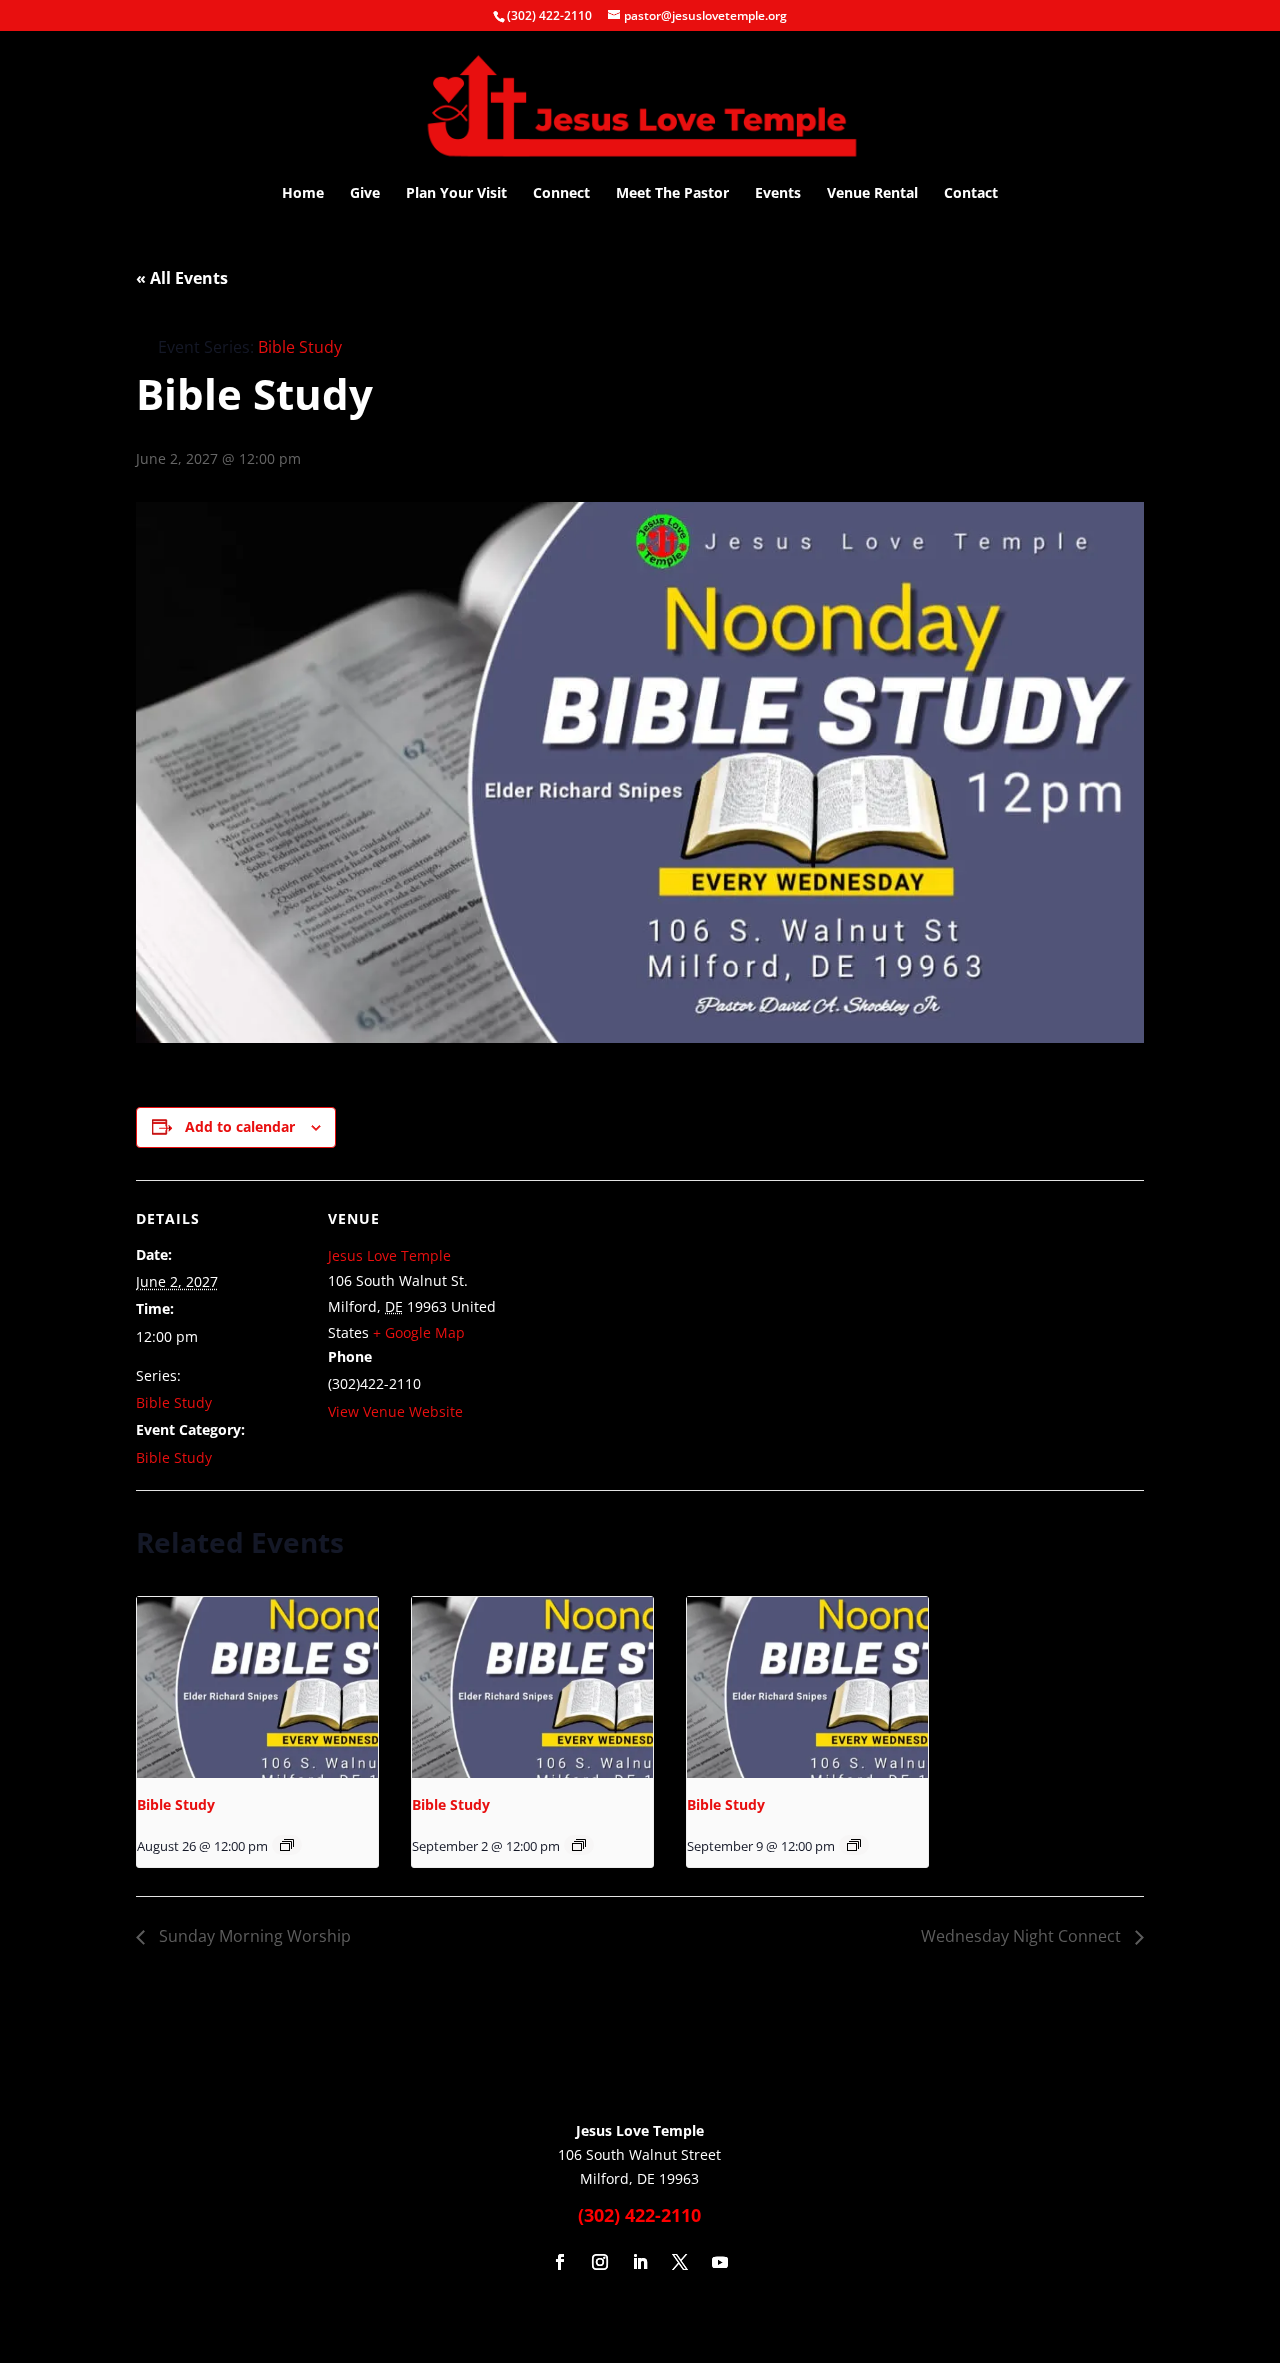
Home (303, 194)
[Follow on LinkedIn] (640, 2262)
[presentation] (257, 1687)
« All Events (182, 278)
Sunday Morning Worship (253, 1936)
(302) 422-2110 (549, 15)
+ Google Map (419, 1332)
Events (778, 194)
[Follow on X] (680, 2262)
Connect (561, 194)
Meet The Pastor (672, 194)
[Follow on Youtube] (720, 2262)
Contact (971, 194)
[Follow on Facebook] (560, 2262)
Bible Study (174, 1402)
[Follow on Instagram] (600, 2262)
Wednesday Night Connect (1023, 1936)
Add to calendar (240, 1126)
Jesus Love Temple (389, 1255)
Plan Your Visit (456, 194)
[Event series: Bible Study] (287, 1845)
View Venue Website (395, 1411)
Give (365, 194)
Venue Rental (872, 194)
